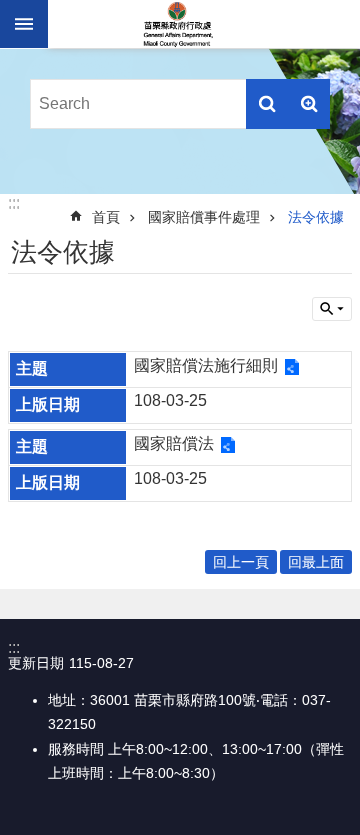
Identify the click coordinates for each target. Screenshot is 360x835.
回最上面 (316, 562)
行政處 (178, 24)
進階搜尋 (309, 104)
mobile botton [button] (24, 24)
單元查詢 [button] (332, 309)
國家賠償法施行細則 (206, 365)
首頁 (106, 217)
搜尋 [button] (267, 104)
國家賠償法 (174, 443)
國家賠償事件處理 (204, 217)
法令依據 (316, 217)
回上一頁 (241, 562)
